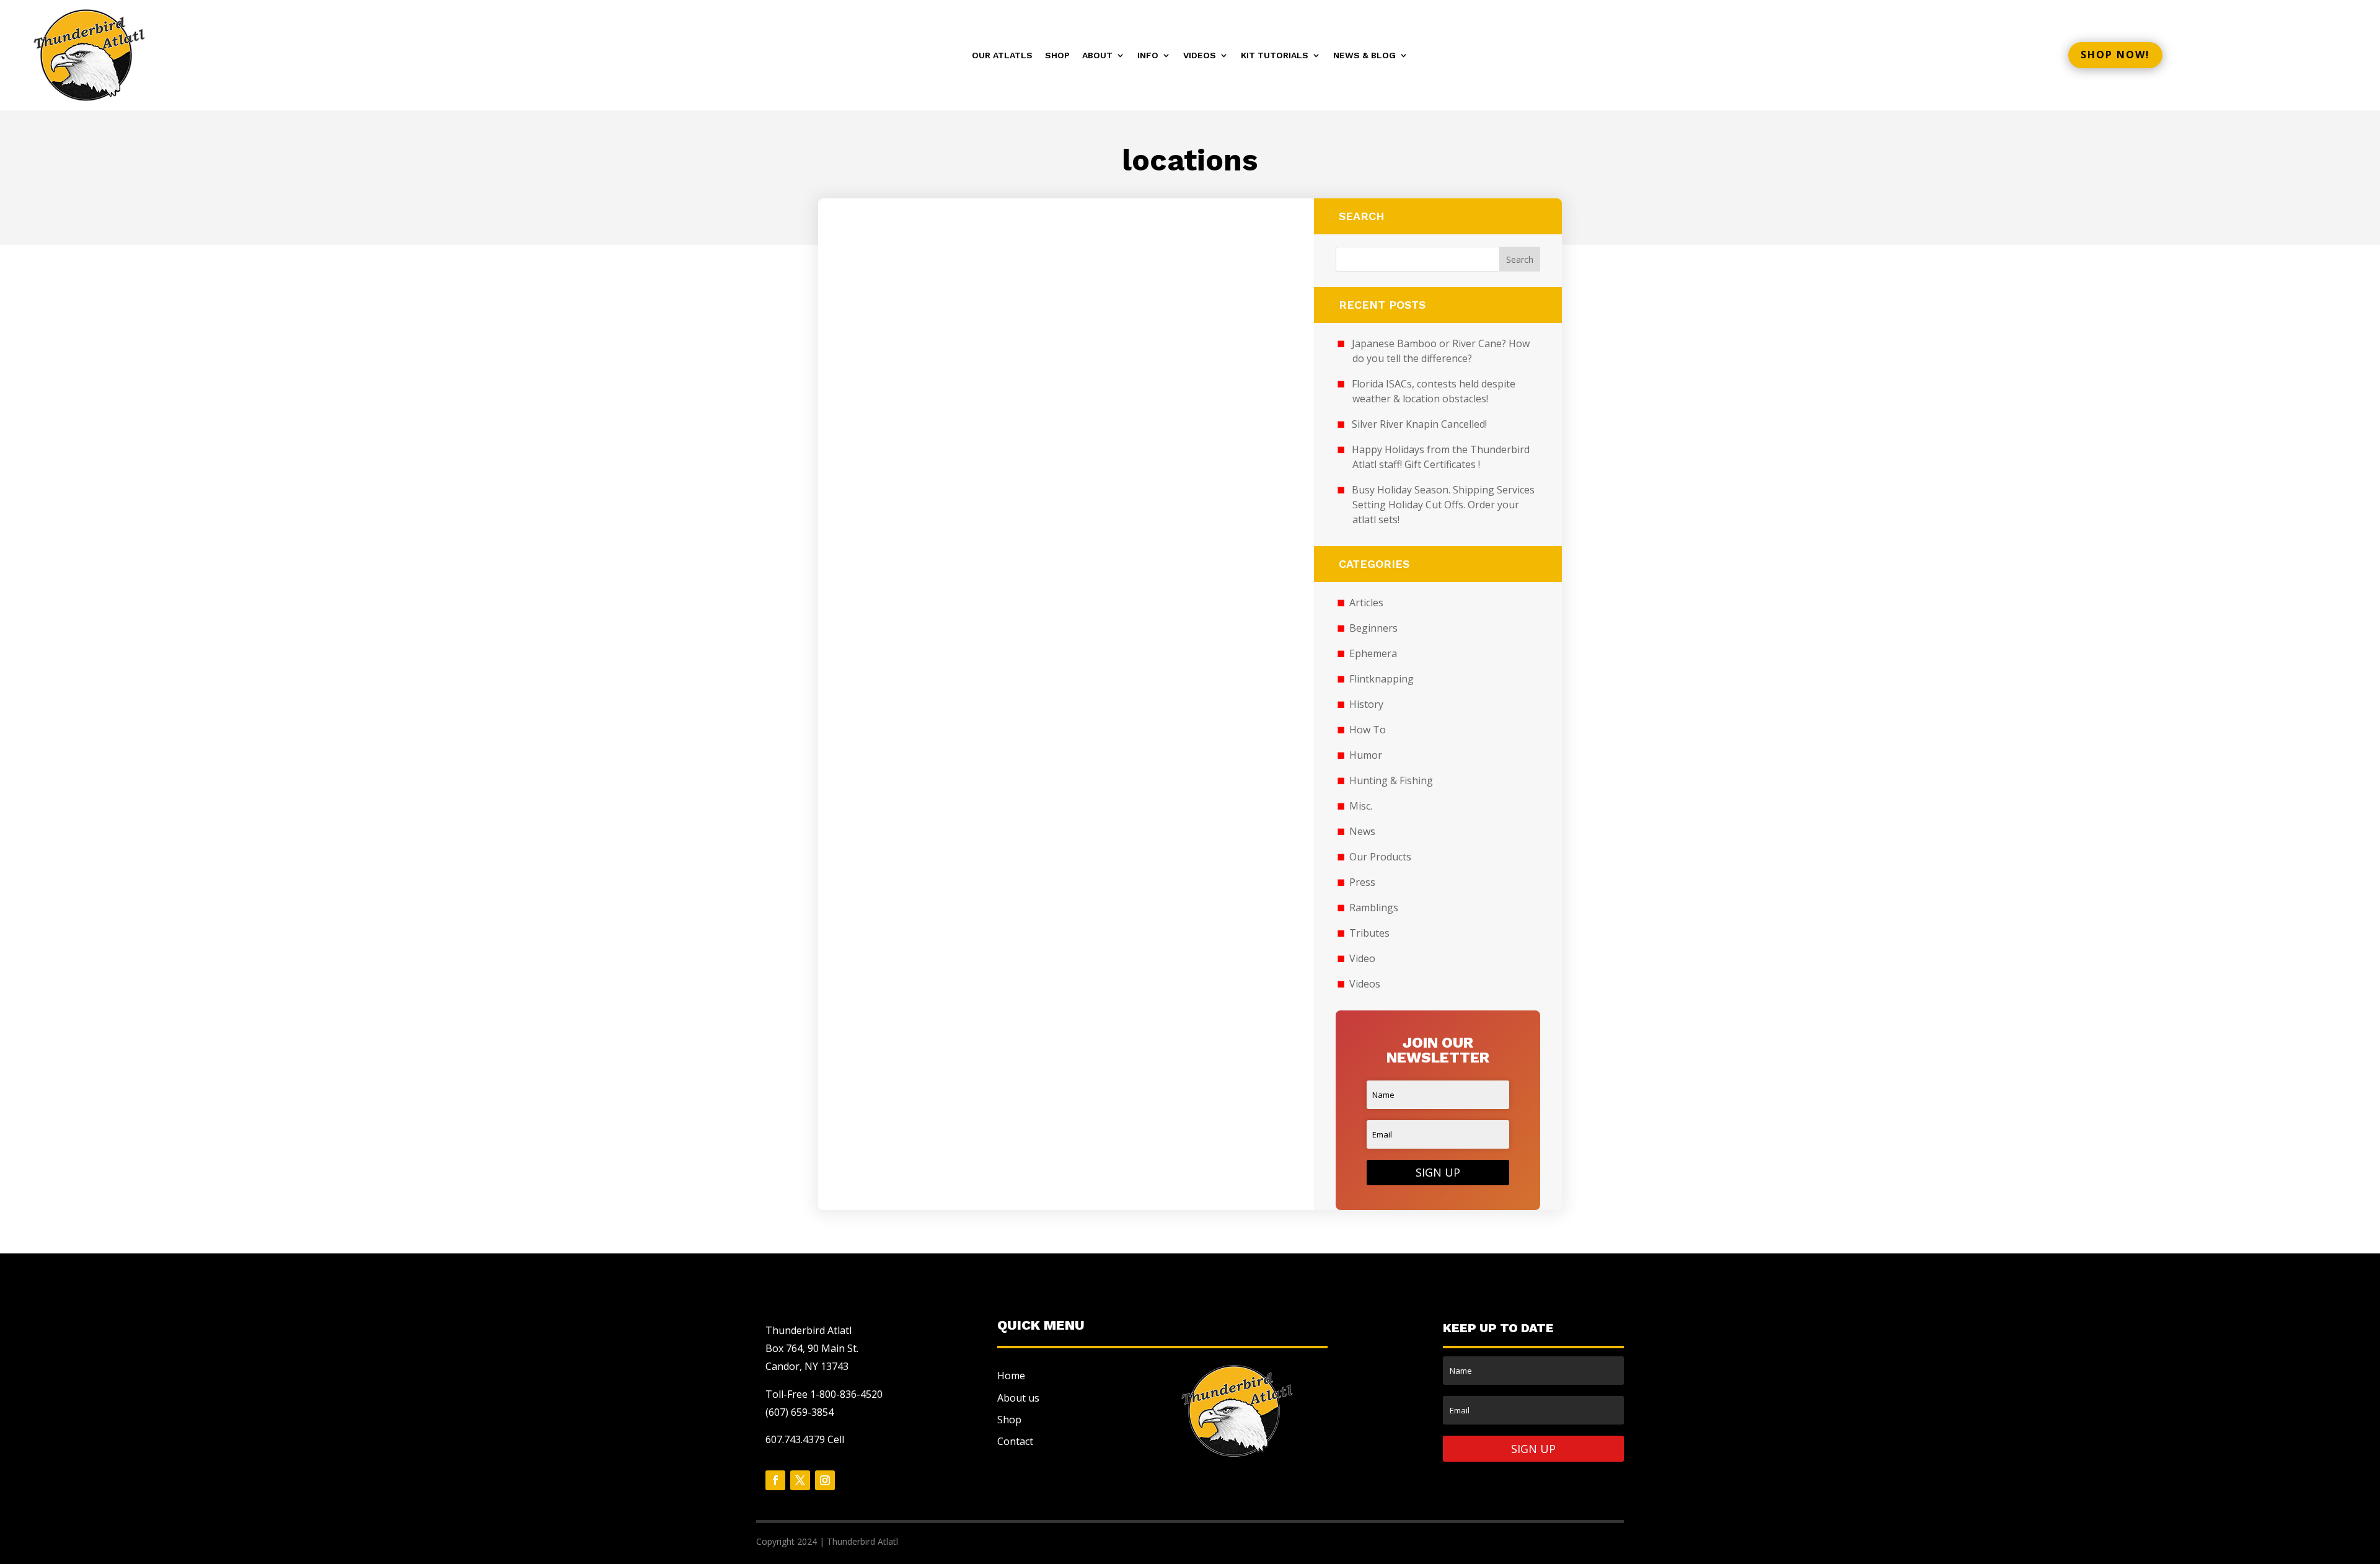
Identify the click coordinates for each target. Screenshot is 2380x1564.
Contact (1015, 1441)
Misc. (1361, 806)
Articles (1366, 603)
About (1097, 55)
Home (1011, 1376)
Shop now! (2115, 55)
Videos (1200, 55)
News (1362, 831)
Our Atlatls (1002, 55)
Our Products (1380, 857)
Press (1362, 882)
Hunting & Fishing (1391, 780)
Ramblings (1374, 908)
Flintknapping (1382, 679)
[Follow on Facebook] (775, 1480)
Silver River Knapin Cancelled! (1419, 424)
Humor (1366, 755)
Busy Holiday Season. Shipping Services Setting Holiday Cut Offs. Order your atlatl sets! (1443, 505)
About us (1018, 1398)
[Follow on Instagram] (825, 1480)
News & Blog (1364, 55)
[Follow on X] (800, 1480)
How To (1368, 730)
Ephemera (1373, 653)
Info (1148, 55)
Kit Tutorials (1275, 55)
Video (1362, 958)
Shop (1057, 55)
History (1366, 704)
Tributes (1369, 933)
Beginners (1373, 628)
